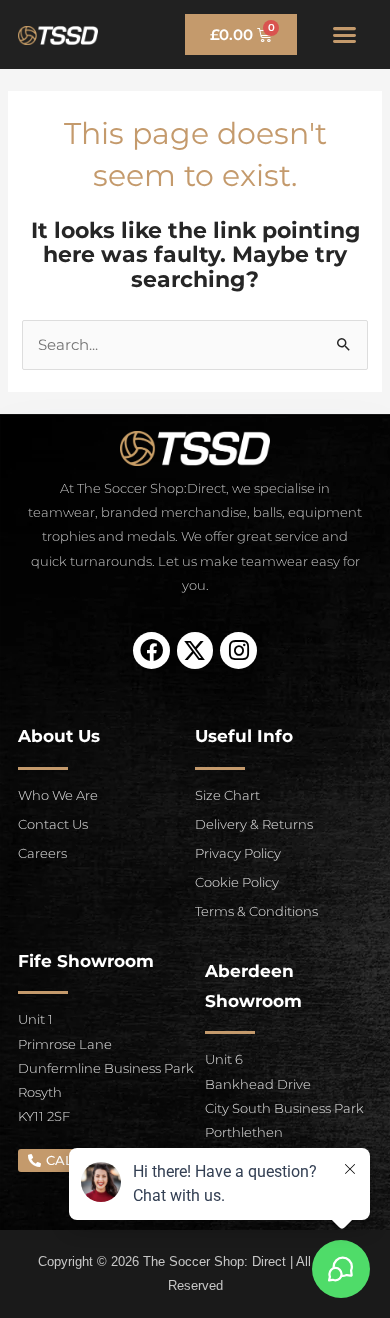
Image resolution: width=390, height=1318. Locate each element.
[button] (345, 35)
